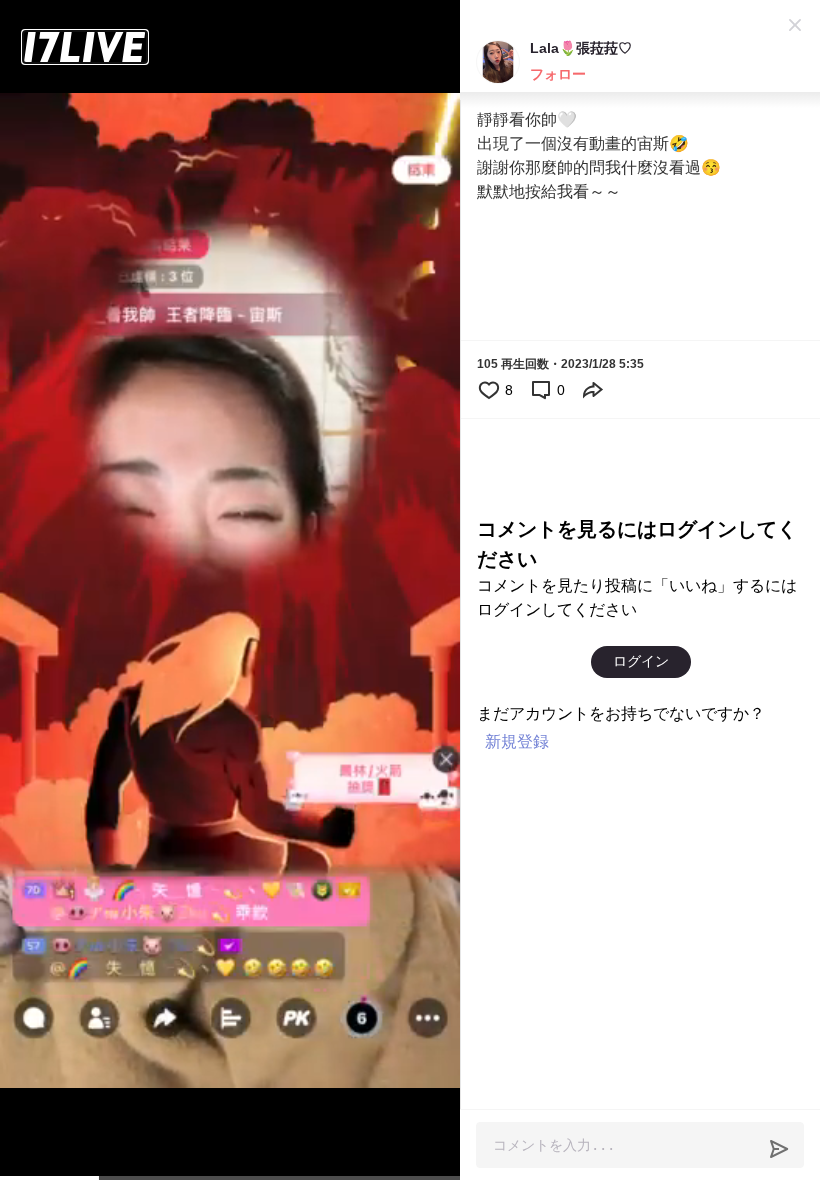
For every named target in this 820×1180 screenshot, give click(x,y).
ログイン (641, 661)
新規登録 (517, 741)
